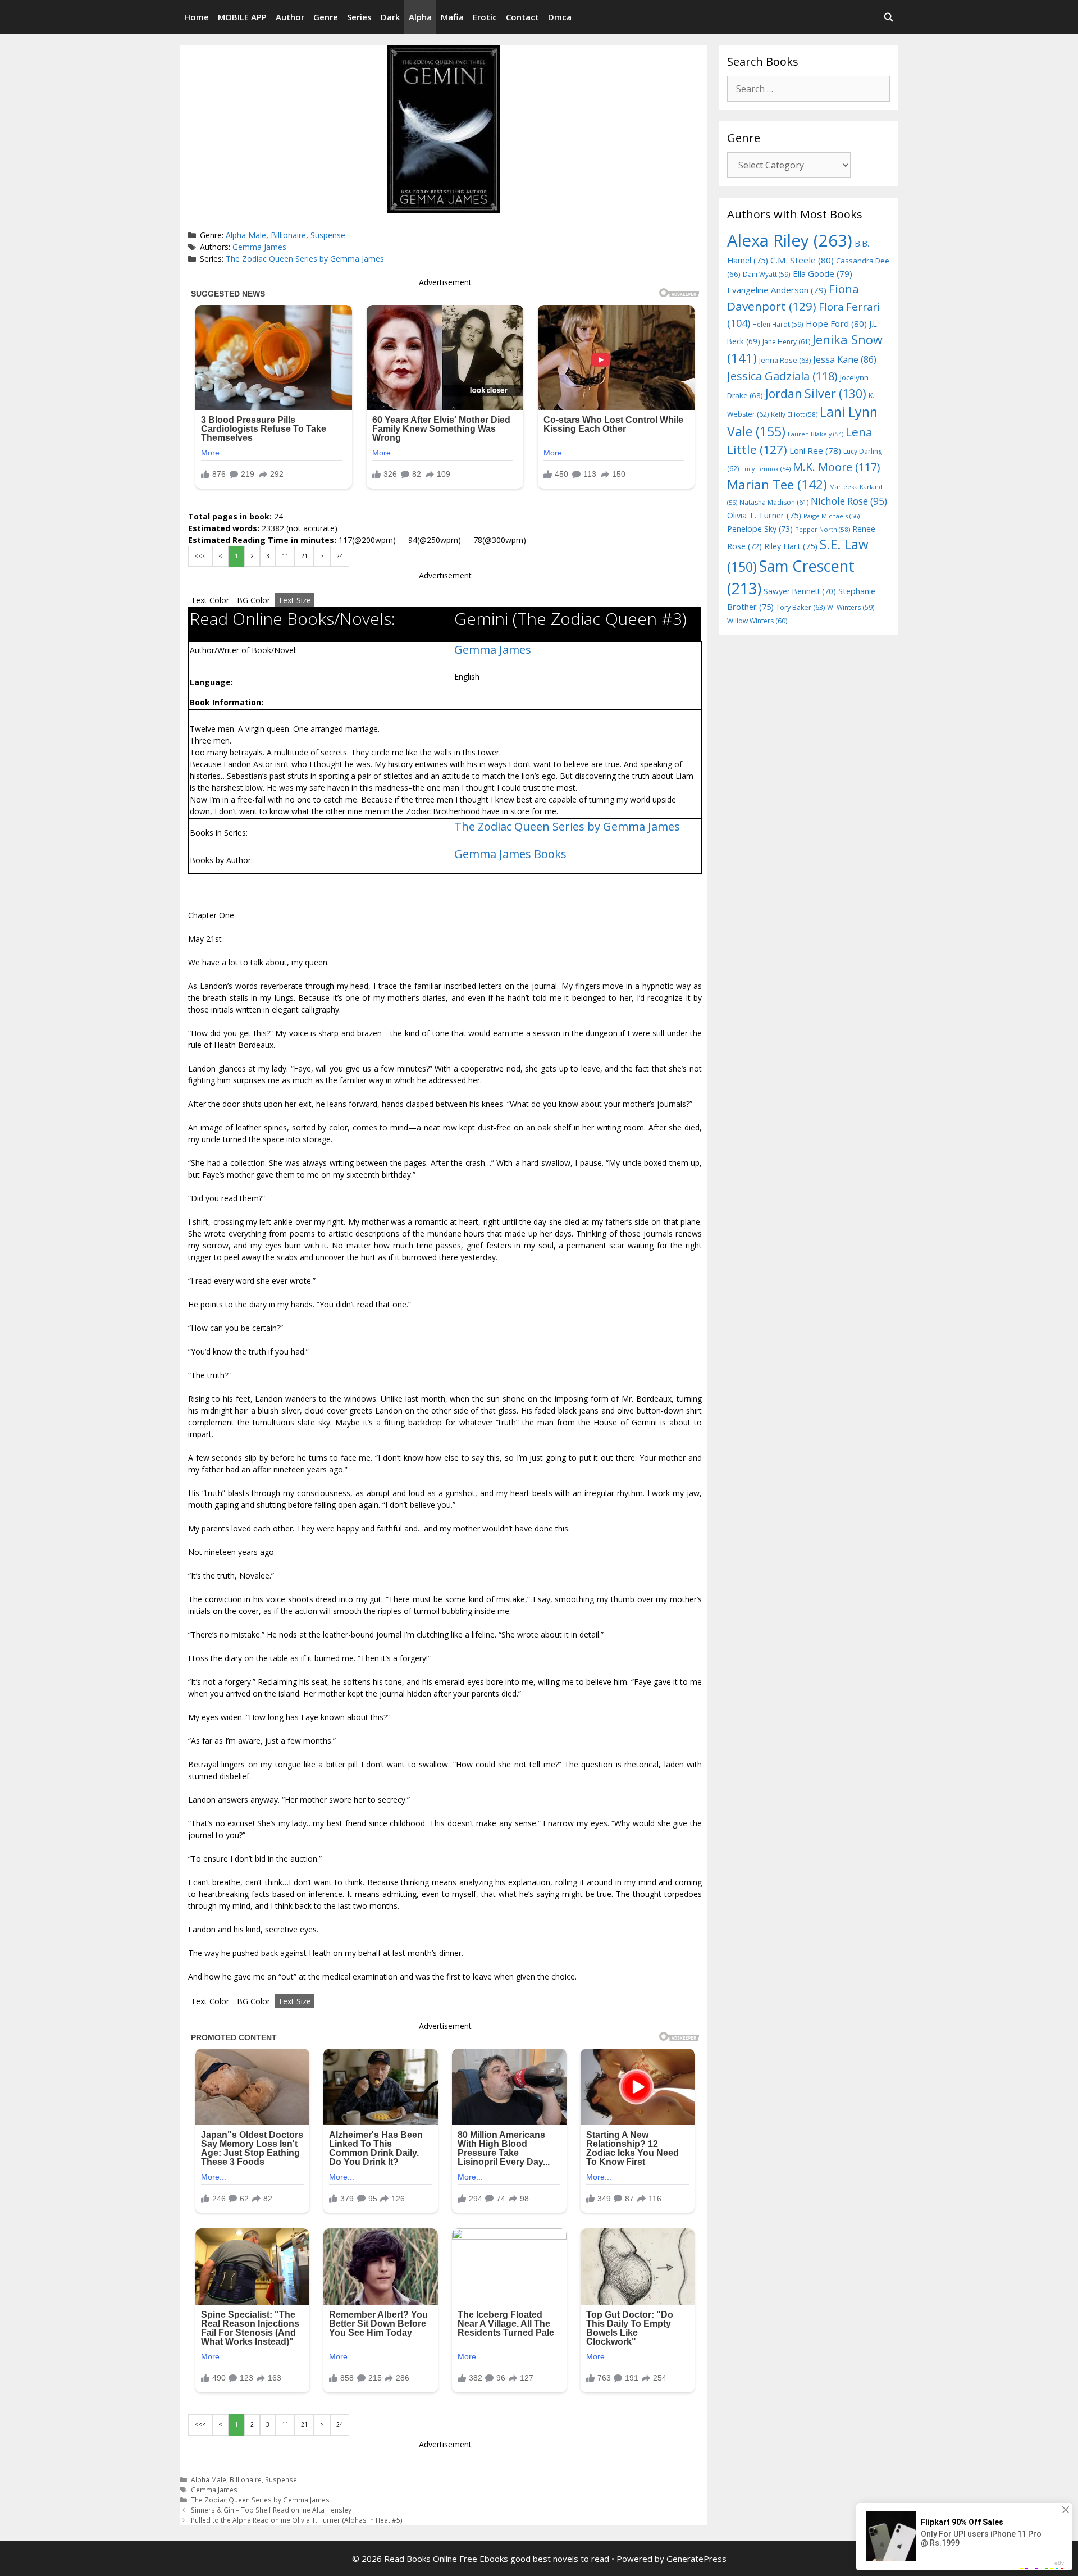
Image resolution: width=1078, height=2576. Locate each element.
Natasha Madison (774, 502)
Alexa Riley (790, 240)
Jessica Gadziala (782, 376)
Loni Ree (815, 450)
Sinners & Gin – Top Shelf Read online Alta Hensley (271, 2510)
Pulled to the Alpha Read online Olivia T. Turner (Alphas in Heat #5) (297, 2520)
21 (304, 556)
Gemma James (259, 247)
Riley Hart (791, 546)
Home (197, 17)
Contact (522, 17)
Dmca (560, 17)
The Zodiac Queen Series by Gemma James (305, 259)
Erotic (485, 17)
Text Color (210, 600)
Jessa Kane (845, 359)
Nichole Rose (849, 501)
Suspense (328, 235)
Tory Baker (800, 607)
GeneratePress (696, 2559)
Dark (390, 17)
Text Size (294, 600)
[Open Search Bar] (889, 17)
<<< (200, 556)
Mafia (452, 17)
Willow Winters (757, 621)
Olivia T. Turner (764, 515)
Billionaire (288, 235)
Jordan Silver (816, 393)
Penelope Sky (760, 529)
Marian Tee (777, 484)
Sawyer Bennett (800, 591)
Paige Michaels (832, 516)
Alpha (420, 17)
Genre (326, 17)
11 (285, 556)
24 (340, 556)
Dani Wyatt (767, 274)
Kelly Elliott (794, 414)
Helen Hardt (778, 324)
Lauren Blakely (816, 434)
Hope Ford (836, 323)
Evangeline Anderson (777, 290)
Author (290, 17)
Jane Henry (786, 342)
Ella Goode (823, 273)
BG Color (253, 600)
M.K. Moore (836, 467)
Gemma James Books (510, 854)
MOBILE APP (242, 17)
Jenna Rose (785, 360)
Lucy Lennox (766, 469)
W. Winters (851, 607)
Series (359, 17)
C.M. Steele (802, 260)
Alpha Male (246, 235)
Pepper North (823, 529)
